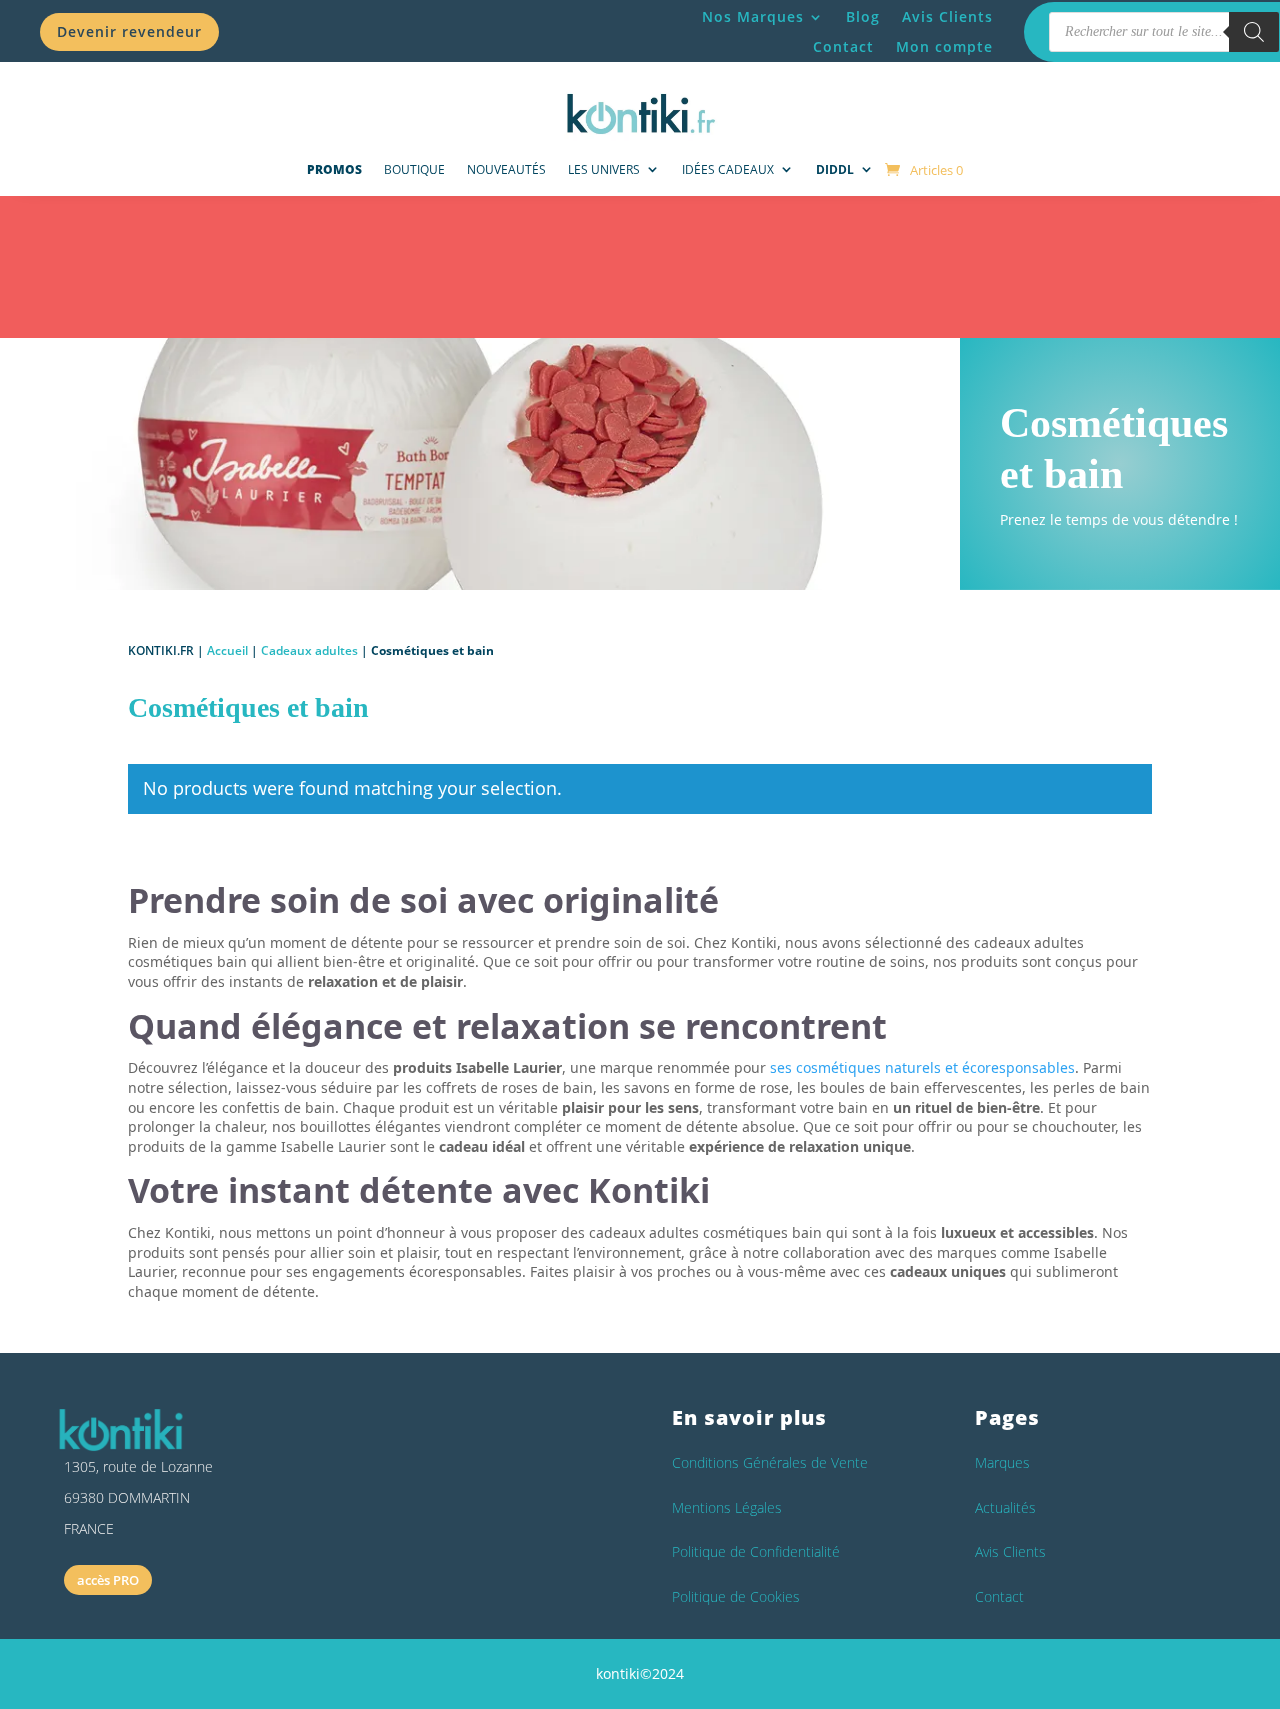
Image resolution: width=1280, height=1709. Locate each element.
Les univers (604, 169)
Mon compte (944, 48)
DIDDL (835, 169)
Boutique (414, 169)
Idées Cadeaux (728, 169)
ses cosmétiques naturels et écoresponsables (922, 1067)
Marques (1002, 1462)
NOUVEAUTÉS (506, 169)
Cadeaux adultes (309, 650)
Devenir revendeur (129, 31)
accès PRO (108, 1580)
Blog (863, 18)
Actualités (1005, 1507)
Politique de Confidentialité (756, 1551)
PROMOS (334, 169)
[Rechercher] (1254, 32)
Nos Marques (753, 18)
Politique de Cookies (736, 1596)
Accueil (227, 650)
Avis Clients (947, 18)
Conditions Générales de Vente (770, 1462)
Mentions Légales (727, 1507)
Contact (843, 48)
